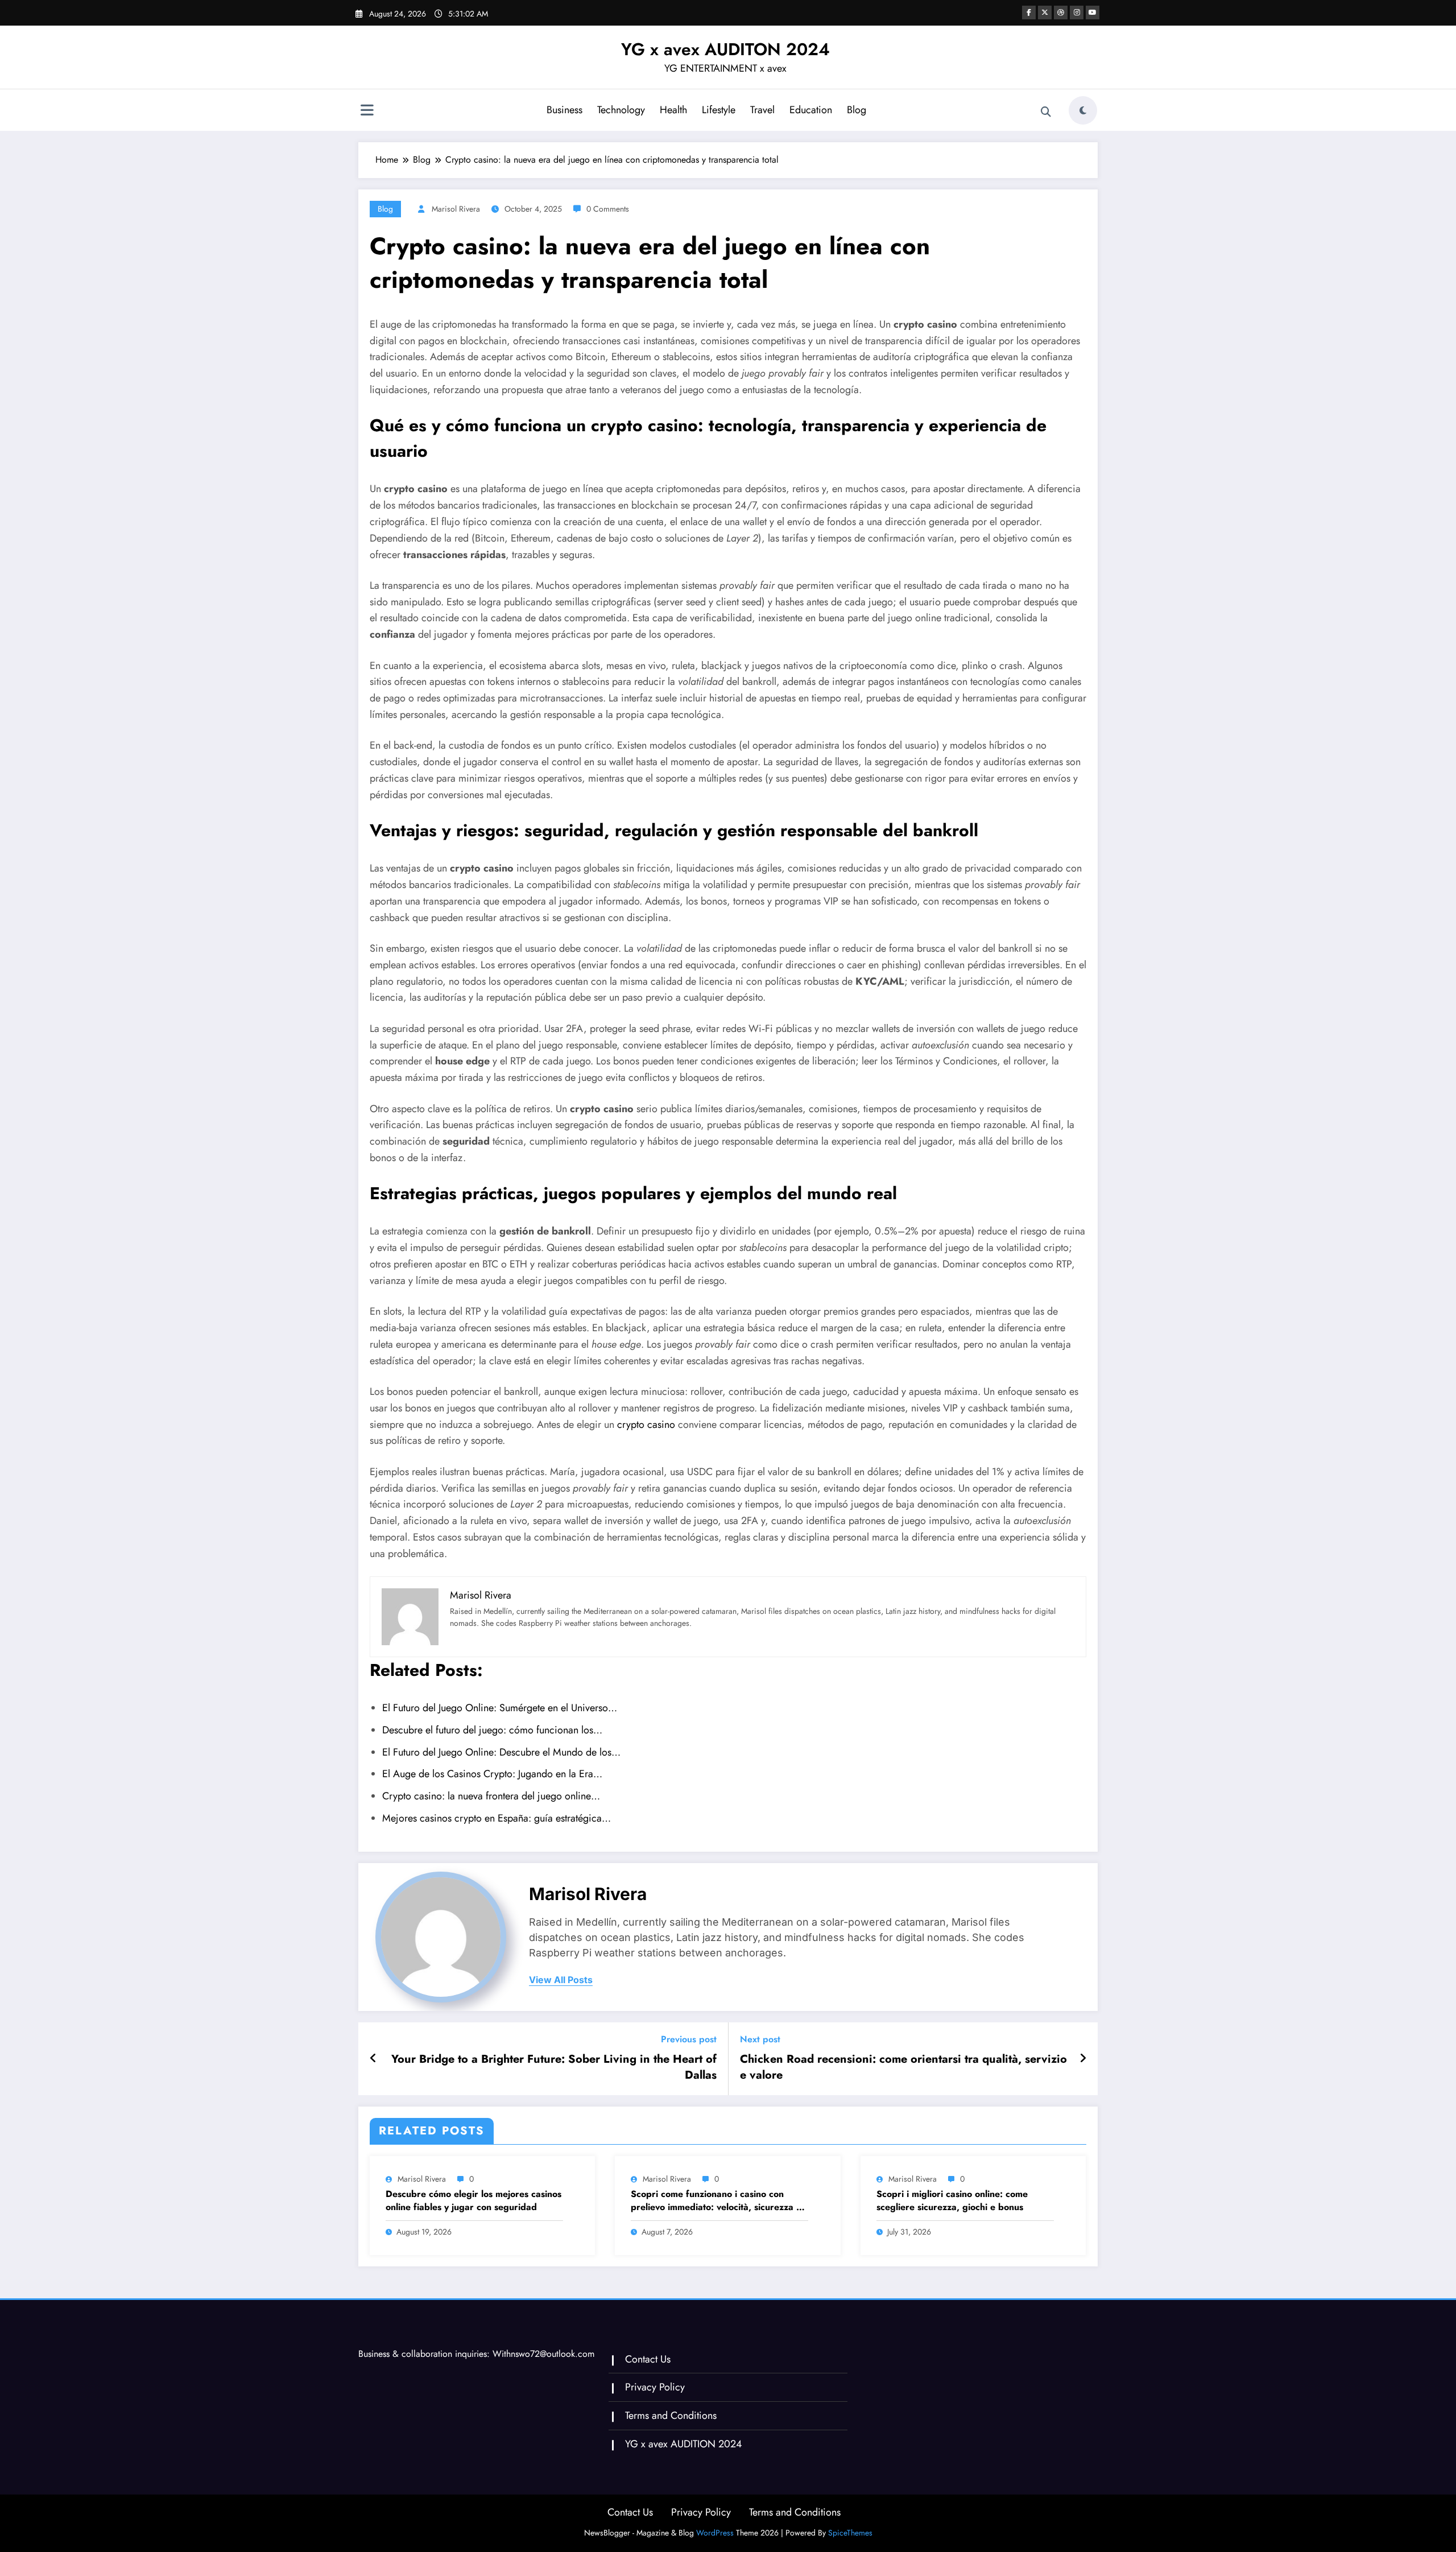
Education (811, 110)
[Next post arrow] (1083, 2059)
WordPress (715, 2533)
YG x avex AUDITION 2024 (684, 2444)
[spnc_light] (1083, 110)
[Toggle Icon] (367, 112)
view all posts (561, 1980)
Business (564, 110)
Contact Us (648, 2359)
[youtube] (1093, 13)
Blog (857, 110)
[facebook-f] (1029, 13)
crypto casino (646, 1424)
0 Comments (608, 209)
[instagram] (1077, 13)
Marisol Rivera (456, 209)
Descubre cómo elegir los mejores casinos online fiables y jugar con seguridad (473, 2200)
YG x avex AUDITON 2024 (725, 49)
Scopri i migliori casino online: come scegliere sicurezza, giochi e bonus (952, 2200)
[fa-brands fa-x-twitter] (1045, 13)
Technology (621, 110)
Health (673, 110)
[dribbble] (1061, 13)
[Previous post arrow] (373, 2059)
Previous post (689, 2039)
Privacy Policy (655, 2387)
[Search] (1046, 112)
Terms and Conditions (671, 2415)
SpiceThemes (850, 2533)
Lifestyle (719, 110)
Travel (762, 110)
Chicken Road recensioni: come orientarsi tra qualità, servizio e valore (903, 2067)
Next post (760, 2039)
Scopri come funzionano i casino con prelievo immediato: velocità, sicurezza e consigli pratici (716, 2201)
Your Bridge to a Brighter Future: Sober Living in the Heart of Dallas (554, 2067)
